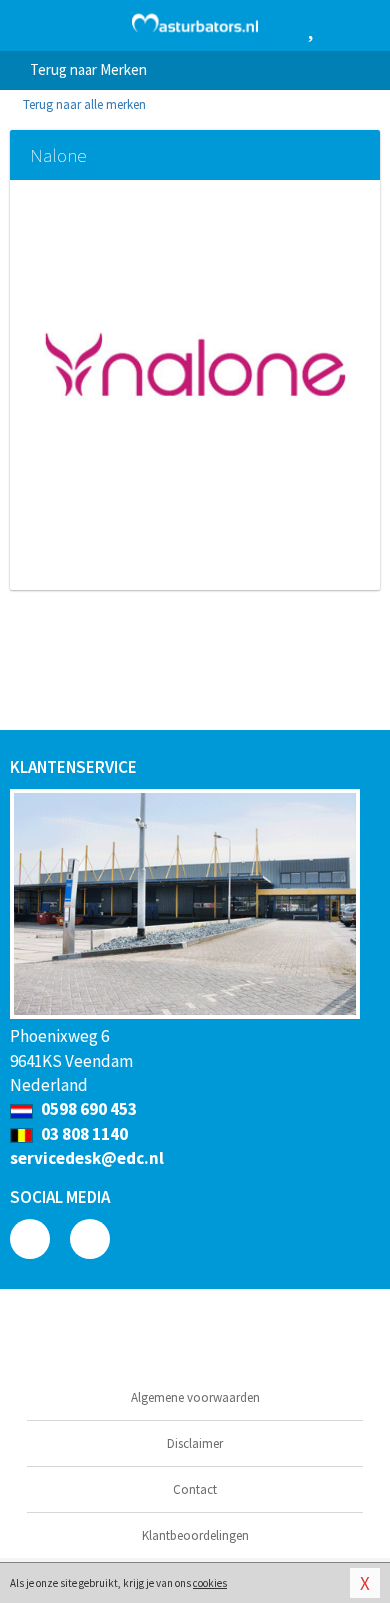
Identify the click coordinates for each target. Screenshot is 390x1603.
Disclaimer (195, 1443)
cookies (210, 1583)
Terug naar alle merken (83, 104)
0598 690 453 (87, 1109)
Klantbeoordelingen (195, 1535)
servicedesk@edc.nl (87, 1158)
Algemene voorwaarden (195, 1397)
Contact (195, 1489)
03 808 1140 (83, 1134)
